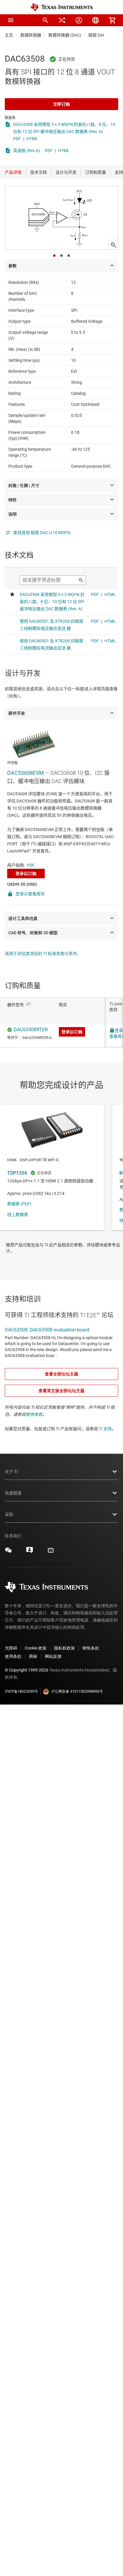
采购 (9, 1514)
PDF (17, 139)
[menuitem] (45, 20)
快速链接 (13, 1493)
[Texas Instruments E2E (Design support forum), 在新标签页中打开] (30, 1552)
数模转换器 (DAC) (65, 35)
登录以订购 (26, 874)
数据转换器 (31, 35)
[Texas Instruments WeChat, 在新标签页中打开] (8, 1552)
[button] (11, 20)
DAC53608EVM (26, 773)
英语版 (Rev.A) (27, 151)
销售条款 (91, 1648)
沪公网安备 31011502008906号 (77, 1691)
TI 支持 (105, 1429)
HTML (32, 139)
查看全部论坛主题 (61, 1374)
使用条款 (34, 1414)
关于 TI (11, 1472)
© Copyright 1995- (27, 1670)
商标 (33, 1656)
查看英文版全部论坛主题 (61, 1391)
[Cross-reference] (62, 20)
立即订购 (61, 104)
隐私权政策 (64, 1648)
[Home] (61, 7)
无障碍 (11, 1648)
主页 (9, 35)
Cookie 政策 (36, 1648)
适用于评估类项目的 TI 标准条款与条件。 (43, 954)
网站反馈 (53, 1656)
